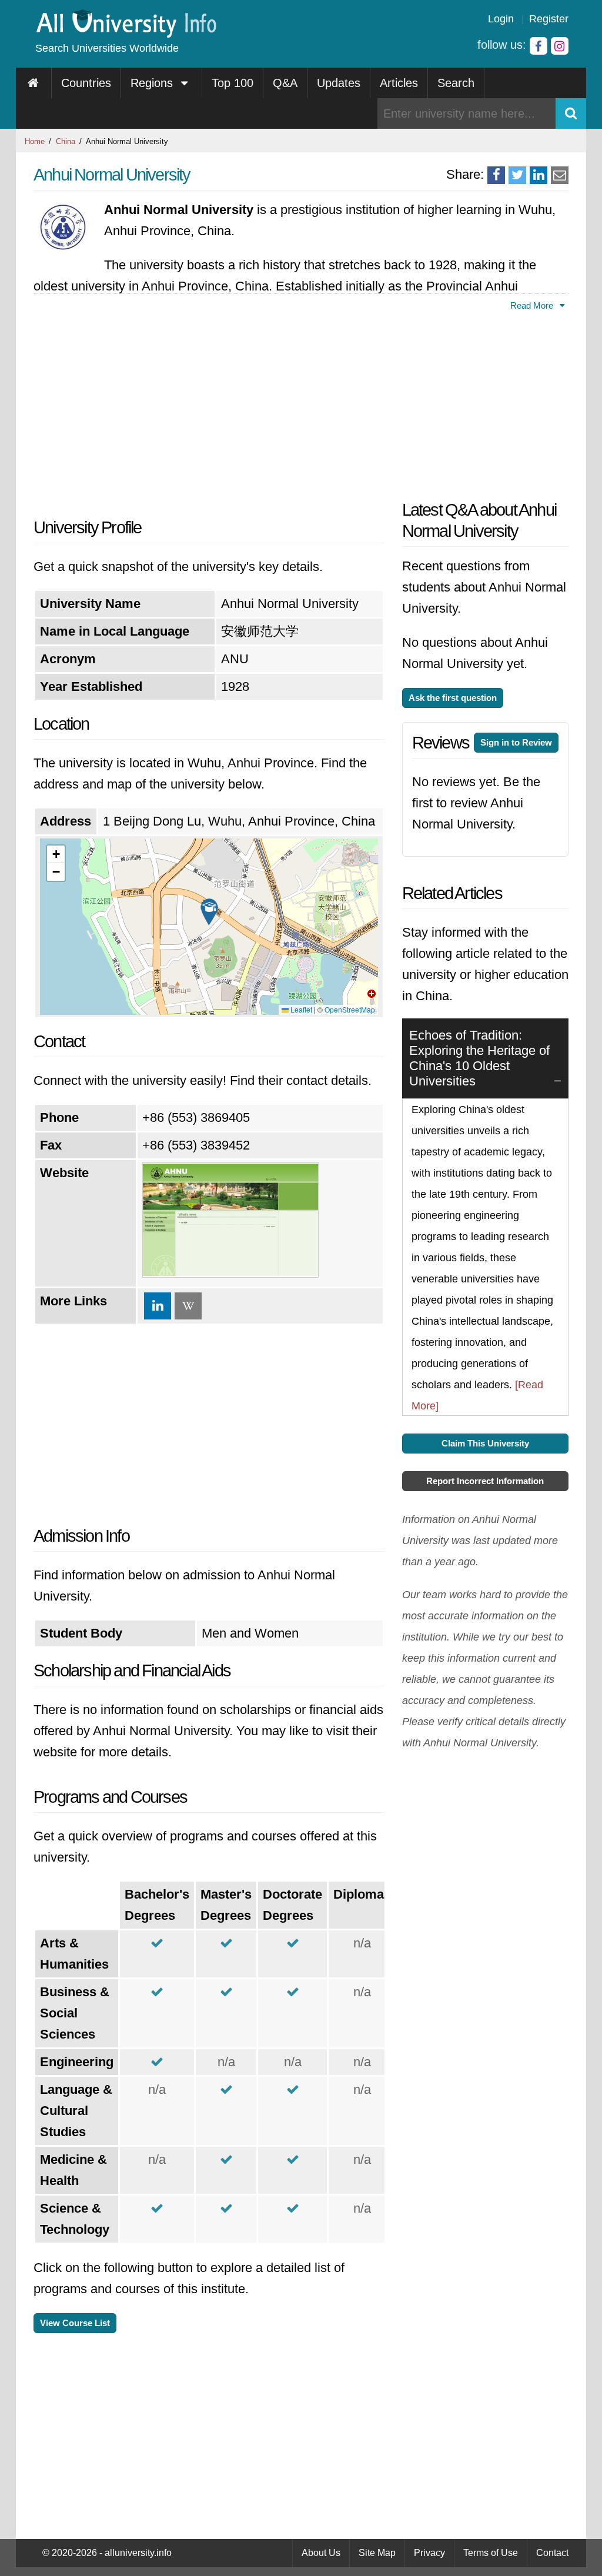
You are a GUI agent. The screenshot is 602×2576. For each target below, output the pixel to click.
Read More (533, 305)
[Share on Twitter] (517, 175)
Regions (153, 83)
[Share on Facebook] (496, 175)
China (66, 141)
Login (501, 19)
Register (549, 19)
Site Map (377, 2553)
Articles (399, 83)
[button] (209, 912)
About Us (321, 2553)
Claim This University (485, 1443)
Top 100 (233, 83)
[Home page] (34, 83)
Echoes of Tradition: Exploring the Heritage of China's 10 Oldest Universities (479, 1058)
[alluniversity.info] (126, 34)
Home (35, 141)
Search (456, 83)
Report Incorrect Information (485, 1481)
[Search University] (571, 113)
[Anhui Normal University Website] (230, 1273)
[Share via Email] (560, 175)
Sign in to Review (516, 742)
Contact (552, 2553)
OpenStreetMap (350, 1009)
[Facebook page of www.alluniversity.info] (539, 46)
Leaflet (300, 1009)
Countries (86, 83)
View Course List (75, 2323)
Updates (339, 83)
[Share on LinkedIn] (539, 175)
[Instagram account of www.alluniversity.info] (560, 46)
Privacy (429, 2553)
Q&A (285, 83)
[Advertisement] (209, 411)
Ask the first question (453, 698)
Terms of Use (491, 2553)
